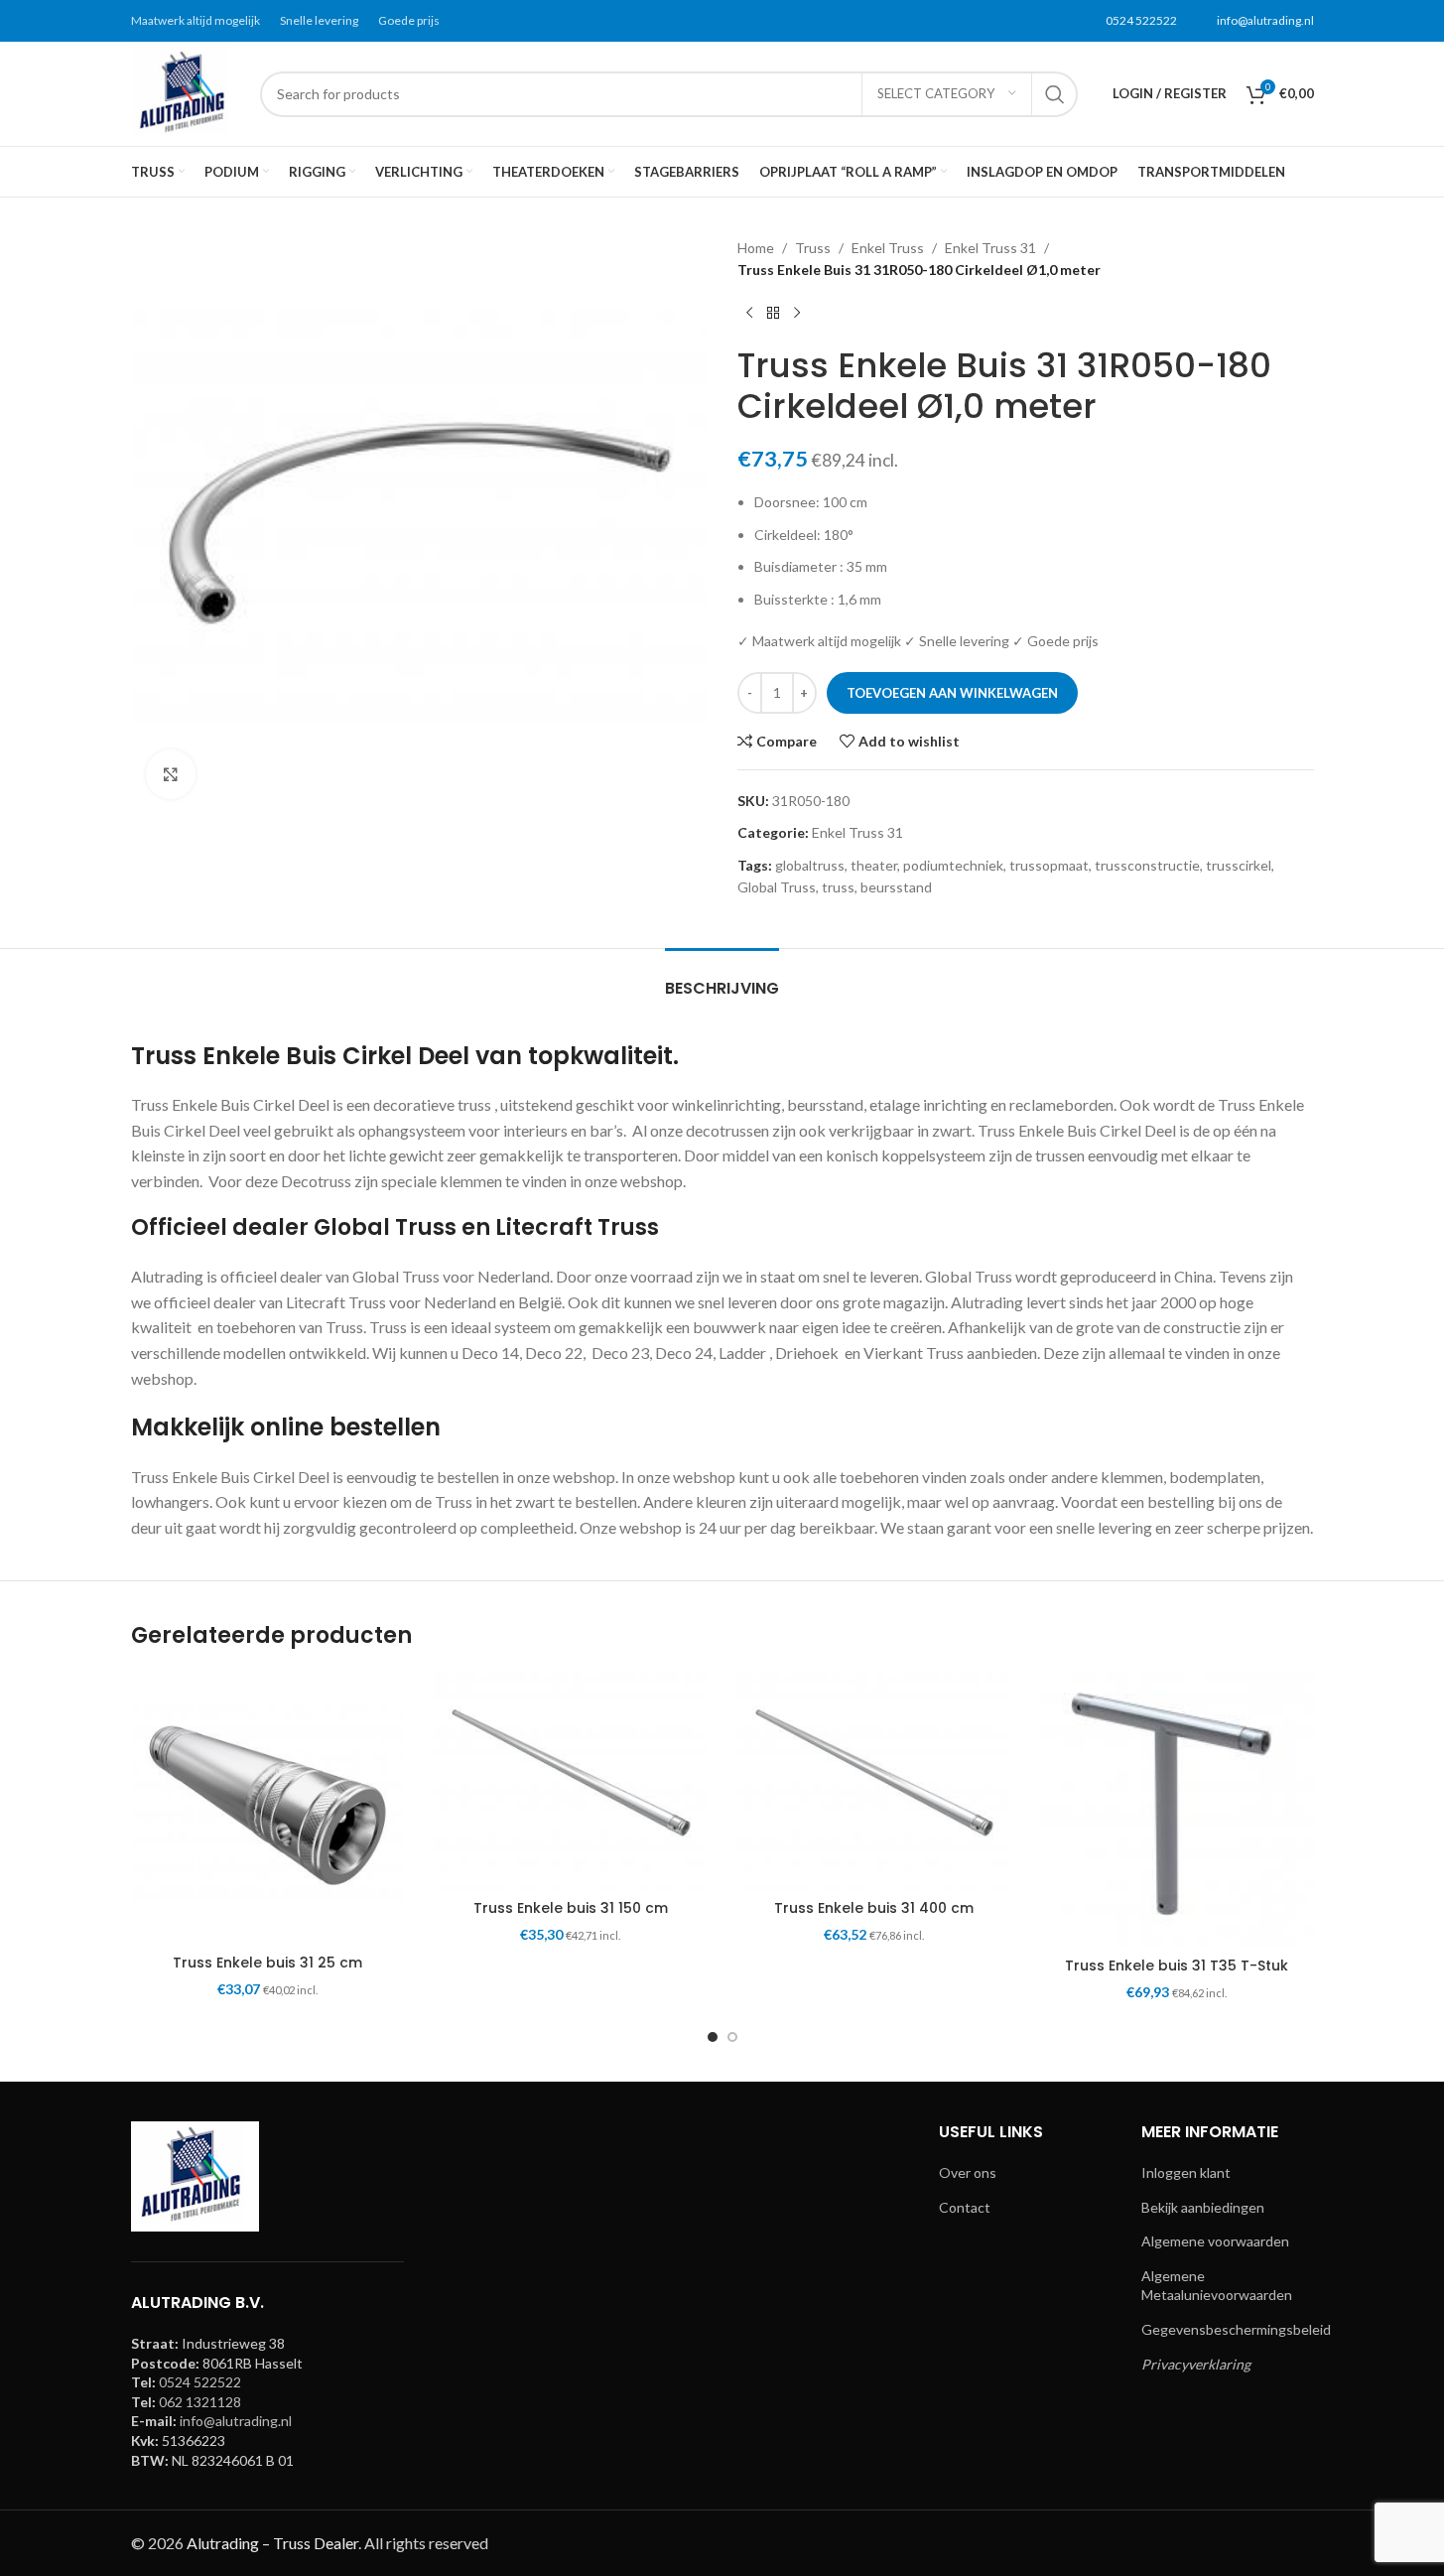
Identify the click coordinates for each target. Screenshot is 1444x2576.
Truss (813, 248)
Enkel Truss (888, 248)
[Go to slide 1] (713, 2037)
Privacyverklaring (1196, 2364)
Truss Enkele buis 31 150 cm (571, 1908)
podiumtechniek (953, 865)
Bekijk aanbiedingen (1203, 2207)
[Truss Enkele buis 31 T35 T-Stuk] (1177, 1809)
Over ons (968, 2172)
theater (874, 865)
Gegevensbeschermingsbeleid (1236, 2329)
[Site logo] (186, 92)
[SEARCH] (1055, 94)
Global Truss (777, 887)
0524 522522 (1141, 20)
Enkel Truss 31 (990, 248)
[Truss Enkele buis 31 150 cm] (571, 1780)
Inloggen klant (1186, 2172)
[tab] (722, 978)
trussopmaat (1049, 865)
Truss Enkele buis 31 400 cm (874, 1908)
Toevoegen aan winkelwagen (952, 693)
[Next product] (797, 314)
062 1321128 (200, 2402)
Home (756, 248)
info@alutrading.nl (1265, 20)
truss (838, 887)
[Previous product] (749, 314)
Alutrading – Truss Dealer (272, 2543)
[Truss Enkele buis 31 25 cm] (268, 1808)
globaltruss (810, 865)
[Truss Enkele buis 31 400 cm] (874, 1780)
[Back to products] (773, 314)
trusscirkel (1239, 865)
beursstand (896, 887)
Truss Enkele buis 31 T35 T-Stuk (1177, 1966)
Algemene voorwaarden (1215, 2241)
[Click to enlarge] (171, 774)
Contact (965, 2207)
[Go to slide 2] (732, 2037)
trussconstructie (1147, 865)
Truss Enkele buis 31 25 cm (267, 1963)
